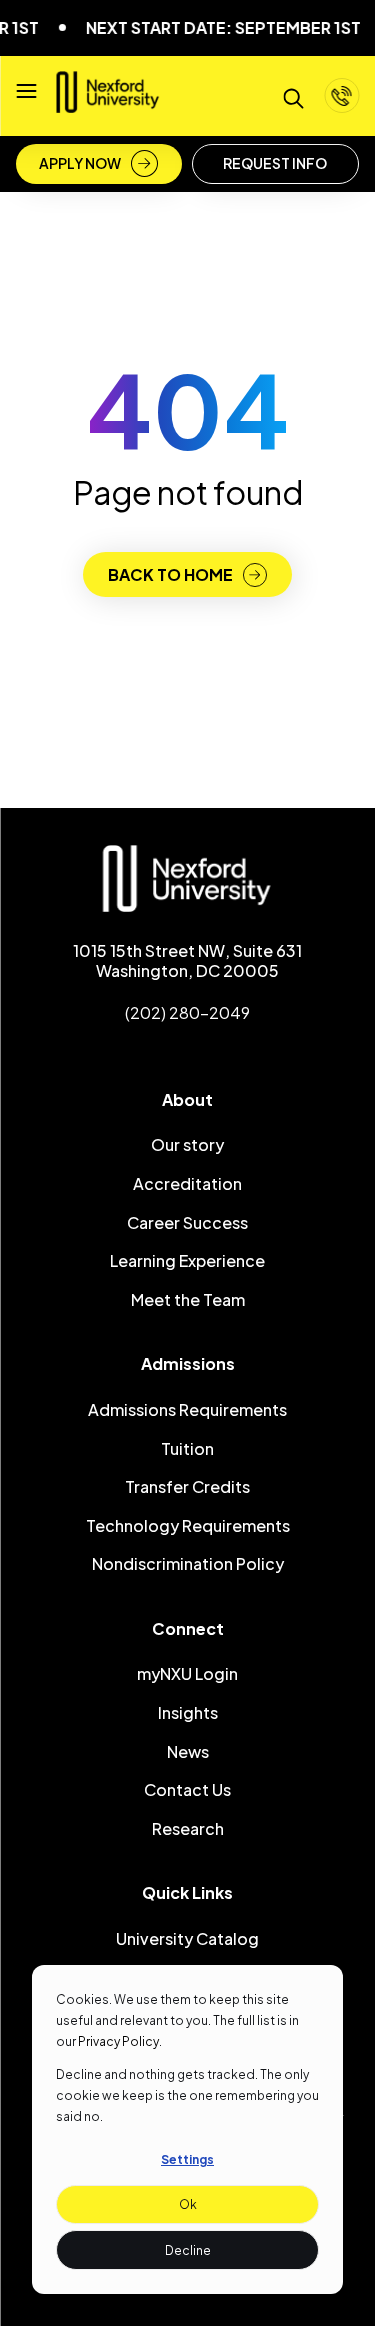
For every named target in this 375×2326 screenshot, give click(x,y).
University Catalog (187, 1938)
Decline (188, 2250)
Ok (188, 2204)
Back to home (170, 574)
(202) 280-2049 (187, 1012)
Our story (187, 1144)
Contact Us (187, 1789)
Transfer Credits (187, 1486)
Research (188, 1828)
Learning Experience (187, 1260)
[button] (26, 96)
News (188, 1751)
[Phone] (341, 95)
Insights (188, 1712)
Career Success (187, 1222)
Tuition (187, 1448)
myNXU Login (187, 1673)
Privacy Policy (118, 2041)
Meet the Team (188, 1299)
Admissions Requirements (187, 1409)
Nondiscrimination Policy (188, 1563)
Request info (275, 163)
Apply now (80, 163)
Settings (187, 2159)
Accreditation (187, 1183)
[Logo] (108, 104)
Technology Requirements (188, 1525)
